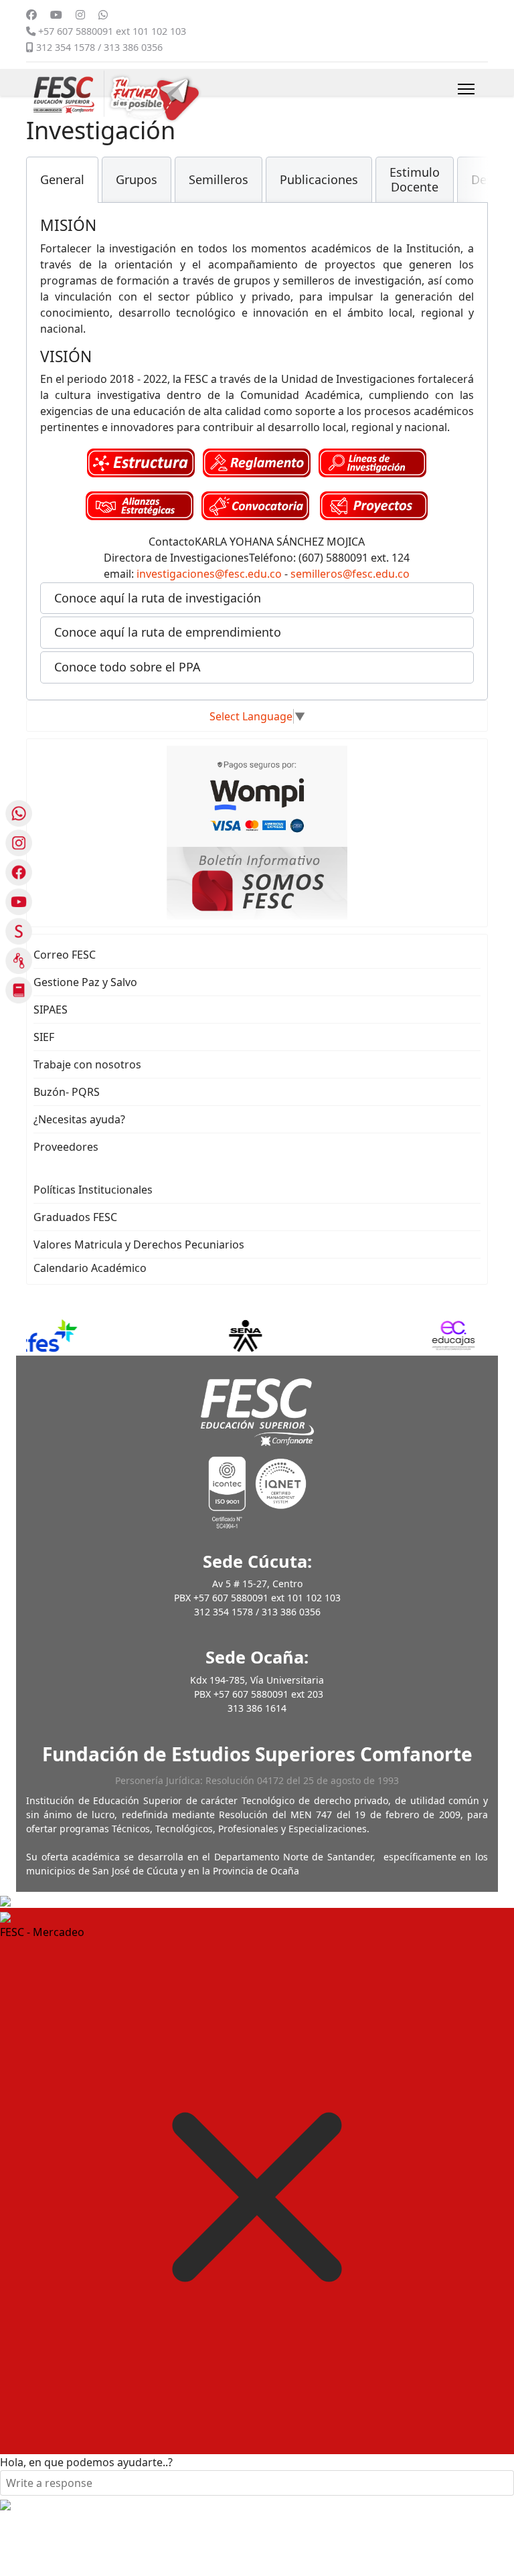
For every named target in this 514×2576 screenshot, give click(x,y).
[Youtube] (56, 15)
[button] (257, 598)
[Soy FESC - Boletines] (257, 882)
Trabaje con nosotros (87, 1064)
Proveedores (66, 1147)
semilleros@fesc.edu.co (350, 574)
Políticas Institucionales (93, 1190)
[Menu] (466, 89)
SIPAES (51, 1010)
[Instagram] (80, 15)
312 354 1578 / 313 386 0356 (99, 47)
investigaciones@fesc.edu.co (209, 574)
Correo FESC (65, 955)
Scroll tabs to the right (473, 189)
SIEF (44, 1037)
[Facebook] (31, 15)
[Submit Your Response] (5, 2504)
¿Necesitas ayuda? (79, 1119)
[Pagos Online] (257, 795)
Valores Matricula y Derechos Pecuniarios (139, 1244)
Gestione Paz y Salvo (85, 982)
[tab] (62, 180)
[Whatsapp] (103, 15)
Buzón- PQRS (67, 1092)
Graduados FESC (75, 1217)
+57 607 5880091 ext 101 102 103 (112, 31)
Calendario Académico (90, 1268)
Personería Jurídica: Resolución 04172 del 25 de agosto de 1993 (257, 1780)
